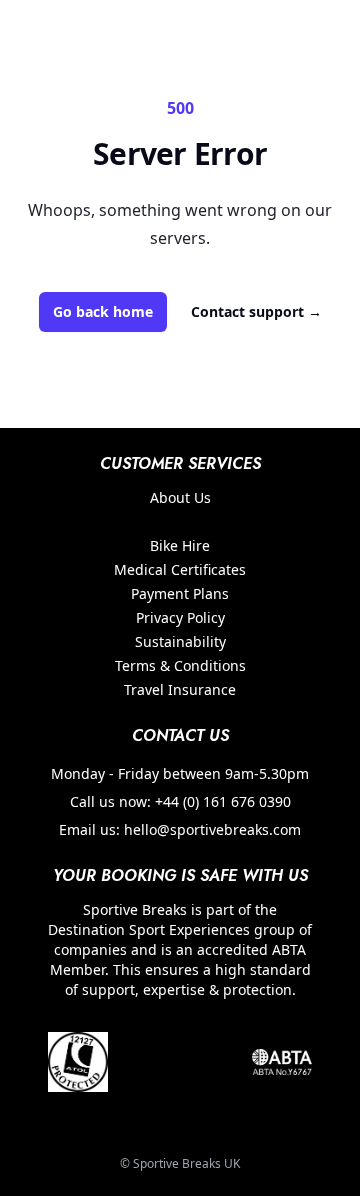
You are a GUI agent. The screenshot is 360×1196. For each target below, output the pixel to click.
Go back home (103, 311)
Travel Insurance (180, 689)
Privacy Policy (180, 617)
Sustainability (180, 641)
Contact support (256, 311)
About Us (180, 497)
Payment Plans (180, 593)
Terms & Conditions (180, 665)
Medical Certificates (180, 569)
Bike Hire (180, 545)
